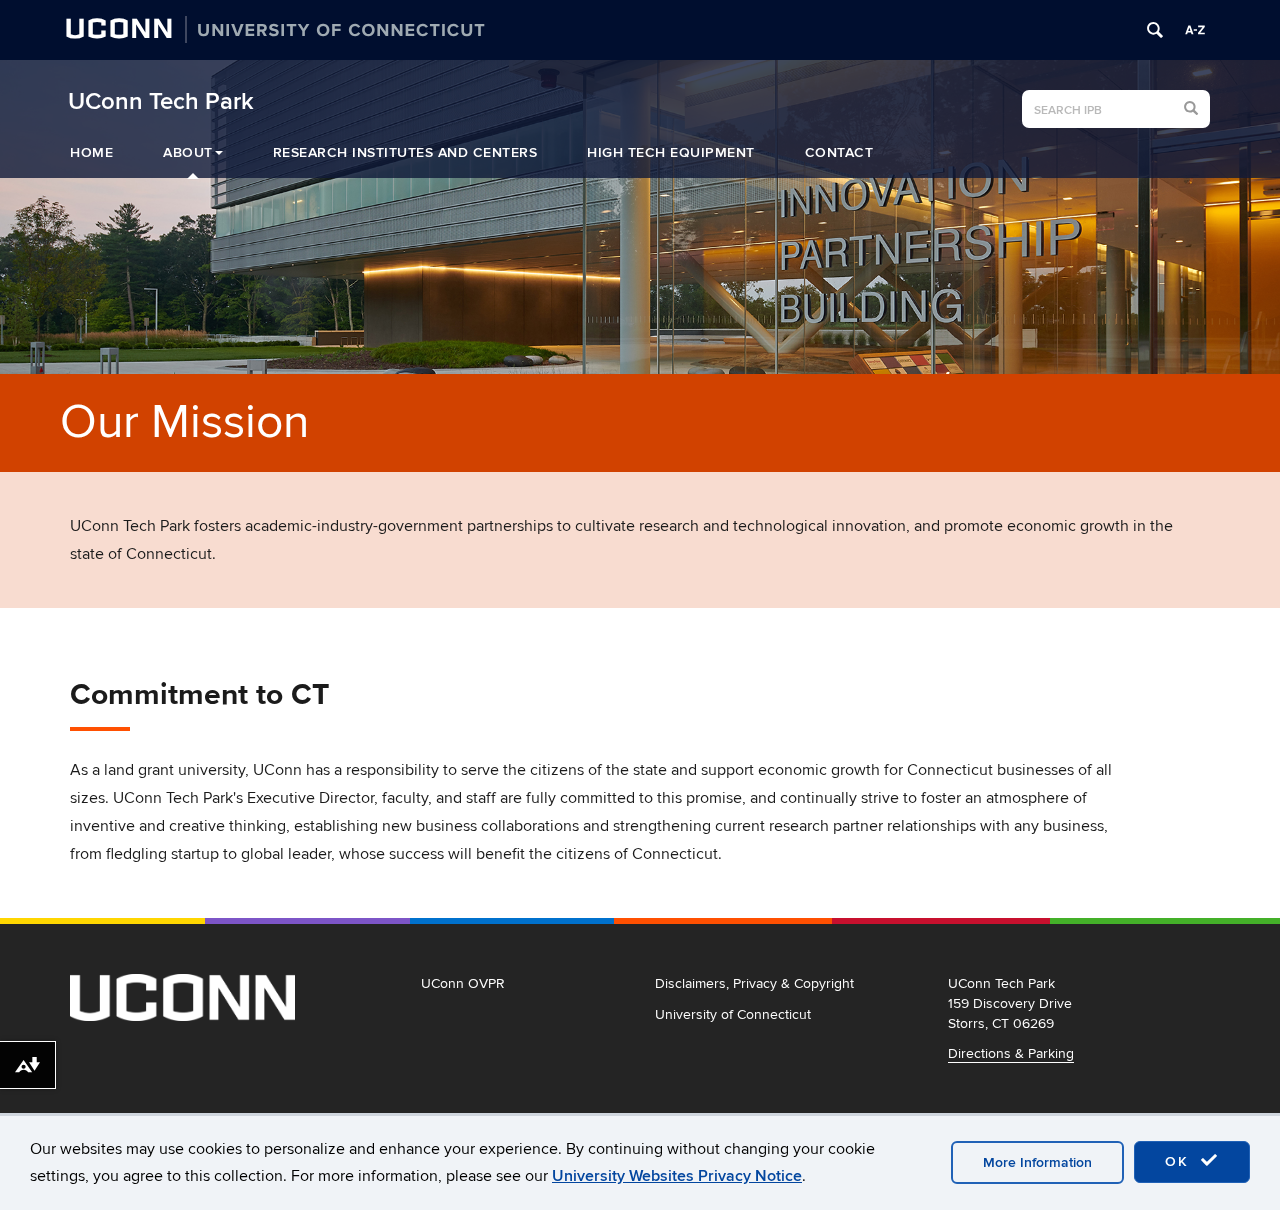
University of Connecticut (733, 1014)
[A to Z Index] (1195, 30)
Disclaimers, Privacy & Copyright (754, 983)
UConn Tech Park (161, 102)
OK (1180, 1161)
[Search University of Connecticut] (1155, 30)
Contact (839, 152)
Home (91, 152)
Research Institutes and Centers (405, 152)
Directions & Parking (1011, 1053)
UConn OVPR (463, 983)
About (188, 152)
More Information (1037, 1162)
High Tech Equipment (671, 152)
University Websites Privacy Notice (677, 1176)
